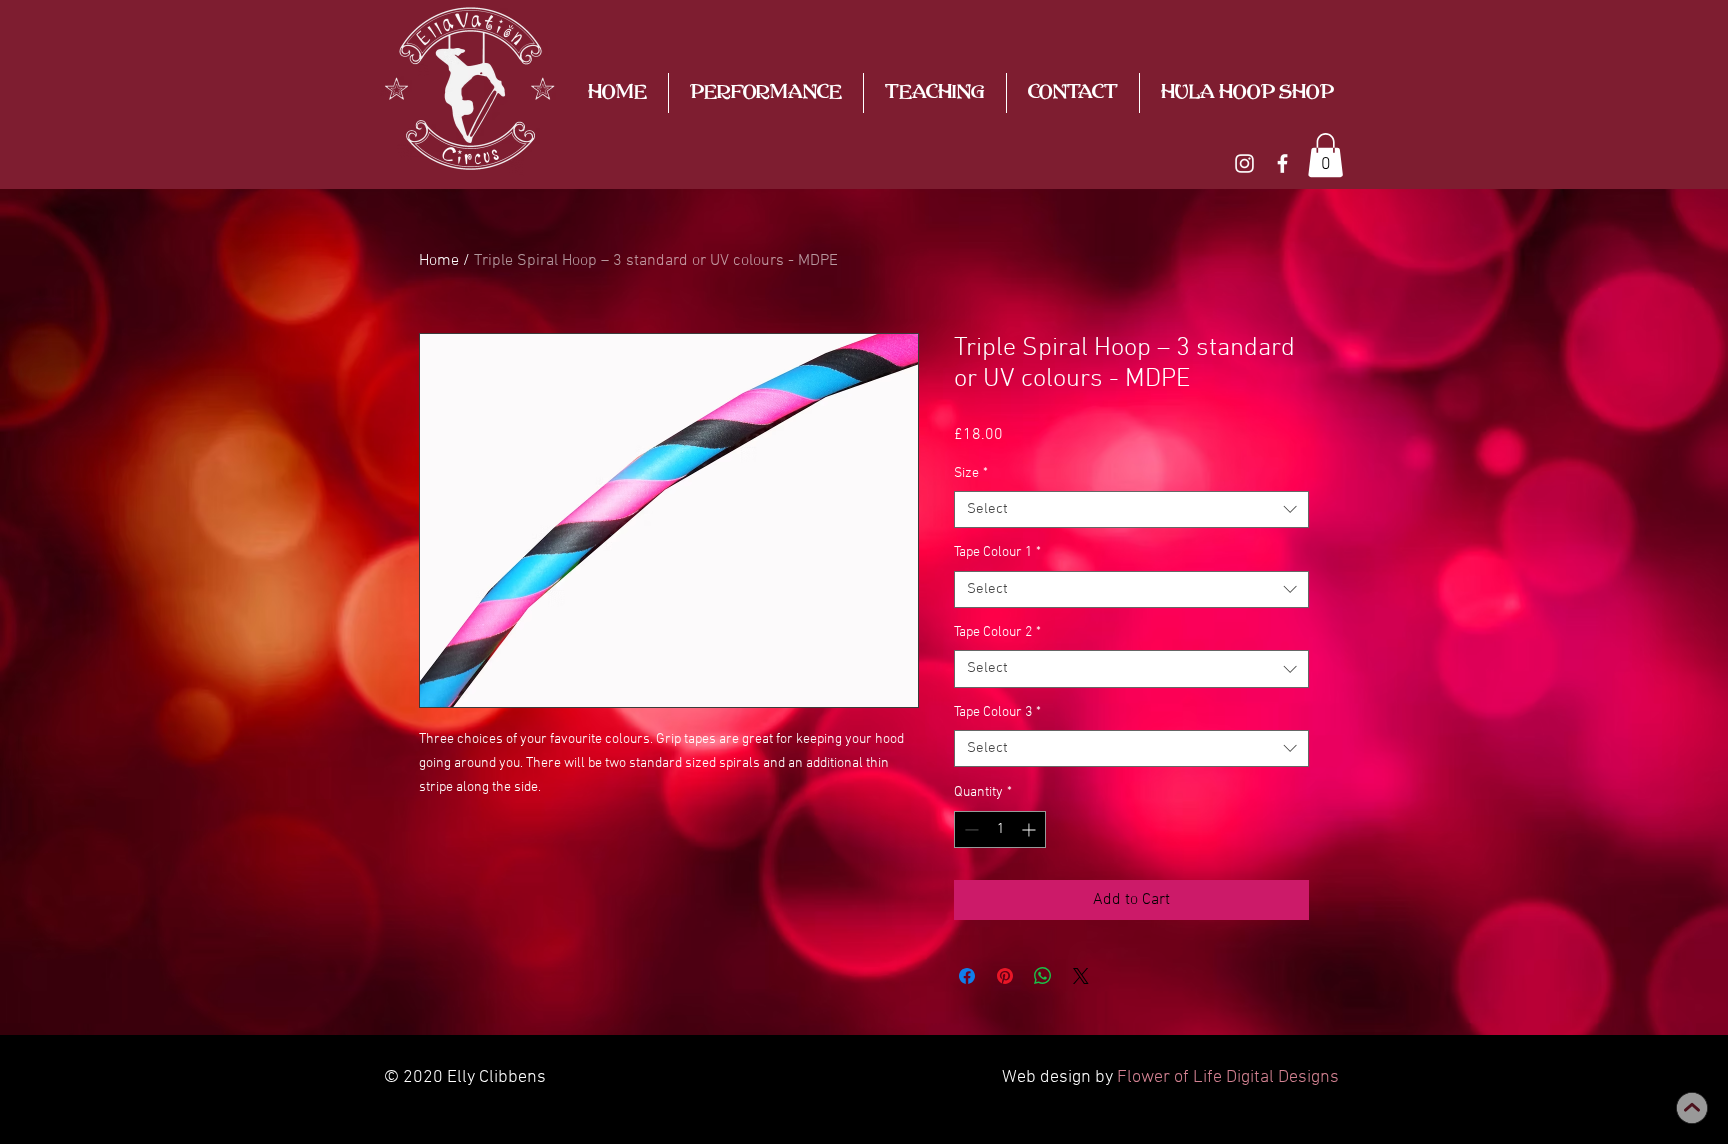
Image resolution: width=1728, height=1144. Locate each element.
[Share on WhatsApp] (1043, 976)
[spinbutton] (1000, 829)
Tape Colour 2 (997, 632)
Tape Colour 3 (997, 712)
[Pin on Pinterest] (1005, 976)
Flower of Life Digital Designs (1228, 1077)
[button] (1325, 155)
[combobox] (1131, 510)
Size (971, 473)
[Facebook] (1282, 163)
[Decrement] (969, 829)
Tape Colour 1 (997, 552)
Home (439, 261)
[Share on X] (1081, 976)
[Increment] (1030, 829)
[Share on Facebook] (967, 976)
